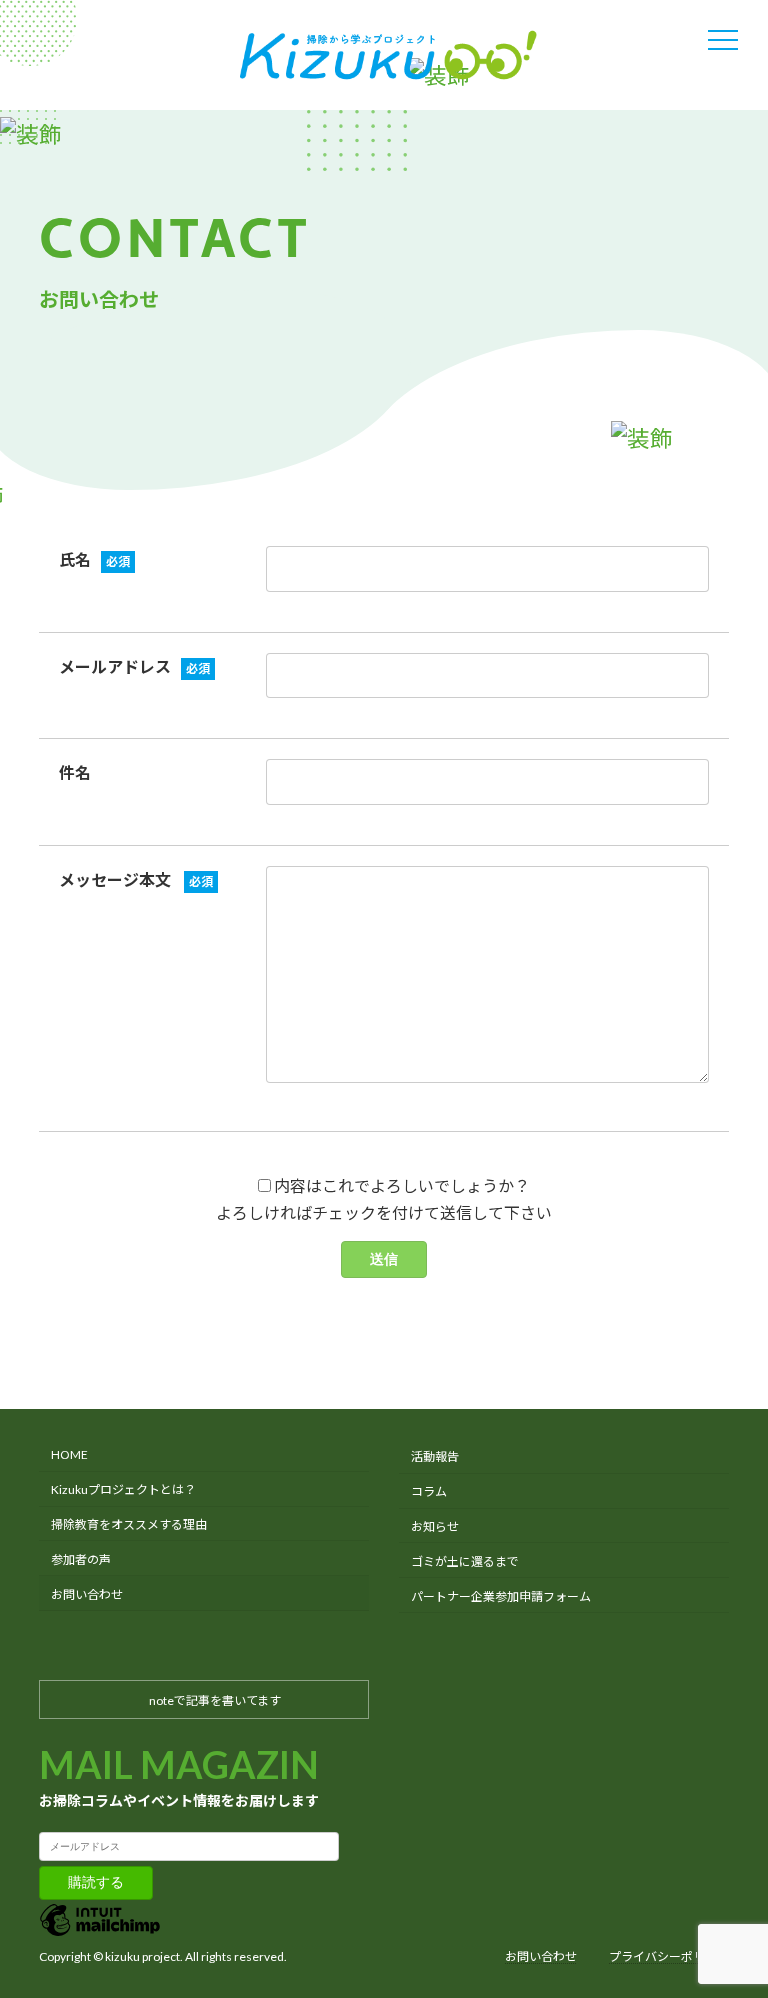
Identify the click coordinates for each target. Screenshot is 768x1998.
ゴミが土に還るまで (465, 1561)
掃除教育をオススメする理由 (129, 1524)
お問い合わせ (87, 1594)
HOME (69, 1455)
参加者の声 (81, 1559)
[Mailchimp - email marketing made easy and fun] (100, 1933)
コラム (429, 1491)
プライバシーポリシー (669, 1956)
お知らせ (435, 1526)
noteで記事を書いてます (214, 1700)
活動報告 (435, 1457)
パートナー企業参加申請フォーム (501, 1596)
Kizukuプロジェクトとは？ (123, 1489)
